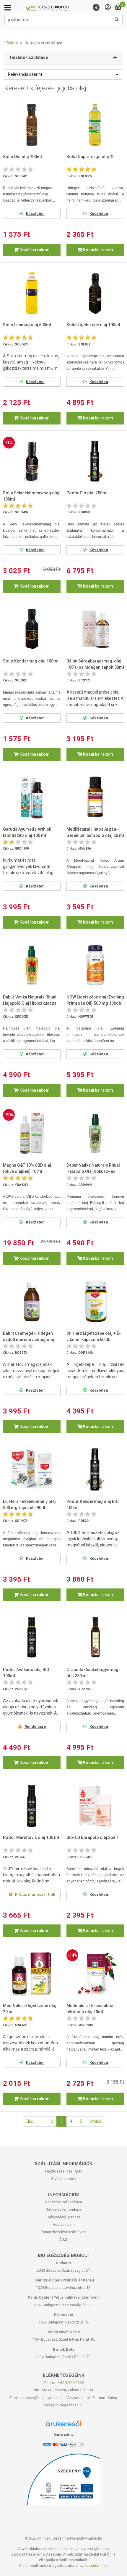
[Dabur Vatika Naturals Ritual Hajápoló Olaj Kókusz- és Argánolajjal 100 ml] (95, 1133)
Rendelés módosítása (64, 2202)
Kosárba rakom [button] (34, 250)
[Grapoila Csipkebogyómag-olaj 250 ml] (95, 1638)
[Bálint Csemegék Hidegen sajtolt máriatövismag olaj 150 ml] (32, 1301)
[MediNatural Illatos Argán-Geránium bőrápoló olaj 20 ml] (95, 797)
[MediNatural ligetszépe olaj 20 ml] (32, 1974)
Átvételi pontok (63, 2179)
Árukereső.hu (63, 2435)
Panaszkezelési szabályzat (64, 2232)
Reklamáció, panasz (64, 2217)
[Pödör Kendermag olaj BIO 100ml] (95, 1469)
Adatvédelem (64, 2224)
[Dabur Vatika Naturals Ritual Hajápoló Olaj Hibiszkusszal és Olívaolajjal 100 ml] (32, 965)
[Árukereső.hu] (63, 2426)
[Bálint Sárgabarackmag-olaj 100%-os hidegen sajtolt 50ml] (95, 629)
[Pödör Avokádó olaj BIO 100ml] (32, 1638)
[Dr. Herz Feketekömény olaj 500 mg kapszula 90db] (32, 1469)
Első (30, 2121)
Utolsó (95, 2121)
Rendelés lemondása (63, 2209)
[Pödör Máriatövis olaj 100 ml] (32, 1806)
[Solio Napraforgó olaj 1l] (95, 125)
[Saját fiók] (108, 8)
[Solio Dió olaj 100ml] (32, 125)
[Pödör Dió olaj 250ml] (95, 461)
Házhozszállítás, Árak (64, 2171)
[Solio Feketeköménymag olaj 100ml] (32, 461)
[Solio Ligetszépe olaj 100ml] (95, 293)
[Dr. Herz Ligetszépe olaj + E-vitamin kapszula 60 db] (95, 1301)
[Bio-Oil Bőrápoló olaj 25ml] (95, 1806)
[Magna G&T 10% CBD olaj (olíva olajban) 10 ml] (32, 1133)
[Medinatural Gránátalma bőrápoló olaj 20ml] (95, 1974)
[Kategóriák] (8, 8)
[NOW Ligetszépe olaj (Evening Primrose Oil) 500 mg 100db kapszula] (95, 965)
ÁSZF (64, 2239)
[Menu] (96, 8)
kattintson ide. (97, 2565)
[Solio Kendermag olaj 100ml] (32, 629)
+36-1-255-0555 (71, 2383)
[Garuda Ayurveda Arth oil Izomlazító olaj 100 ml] (32, 797)
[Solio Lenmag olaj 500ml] (32, 293)
